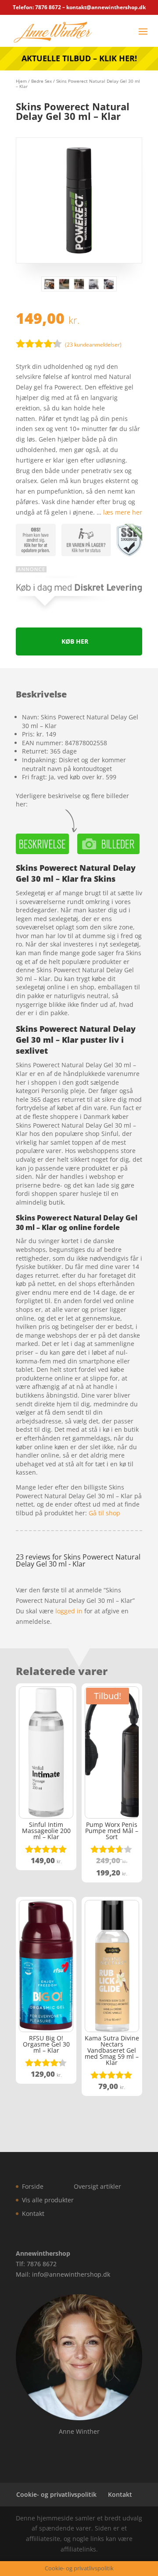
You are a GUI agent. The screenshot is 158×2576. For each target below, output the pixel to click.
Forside (33, 2186)
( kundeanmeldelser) (93, 345)
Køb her (75, 641)
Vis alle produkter (48, 2200)
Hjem (21, 81)
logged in (69, 1611)
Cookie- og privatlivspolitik (56, 2494)
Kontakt (33, 2213)
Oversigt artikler (97, 2186)
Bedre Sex (41, 81)
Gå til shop (104, 1513)
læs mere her (123, 512)
